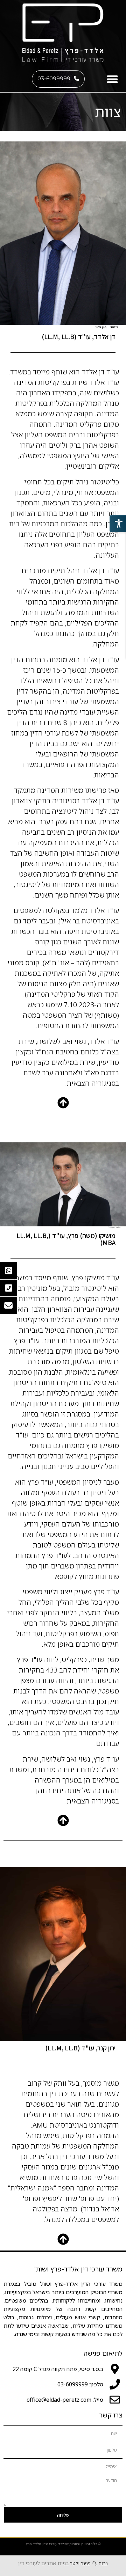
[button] (113, 79)
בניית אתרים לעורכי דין (44, 2563)
